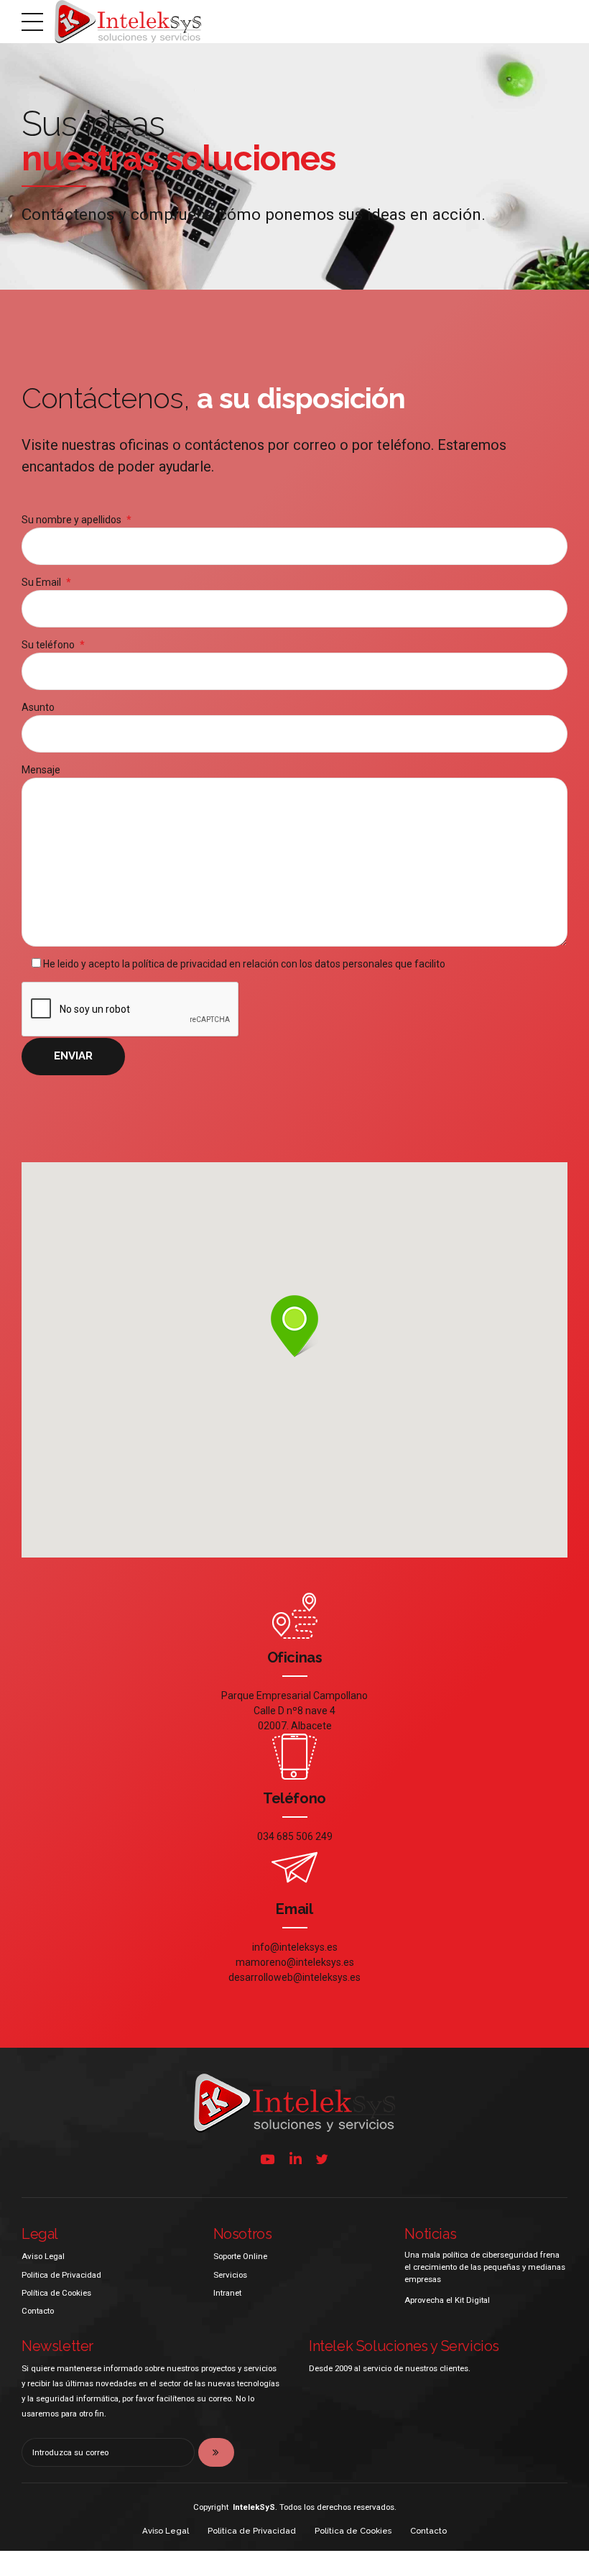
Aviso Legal (43, 2256)
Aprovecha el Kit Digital (447, 2300)
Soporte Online (240, 2256)
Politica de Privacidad (61, 2275)
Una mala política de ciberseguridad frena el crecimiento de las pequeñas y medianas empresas (485, 2267)
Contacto (38, 2311)
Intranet (227, 2293)
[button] (294, 1327)
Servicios (230, 2275)
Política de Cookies (56, 2293)
